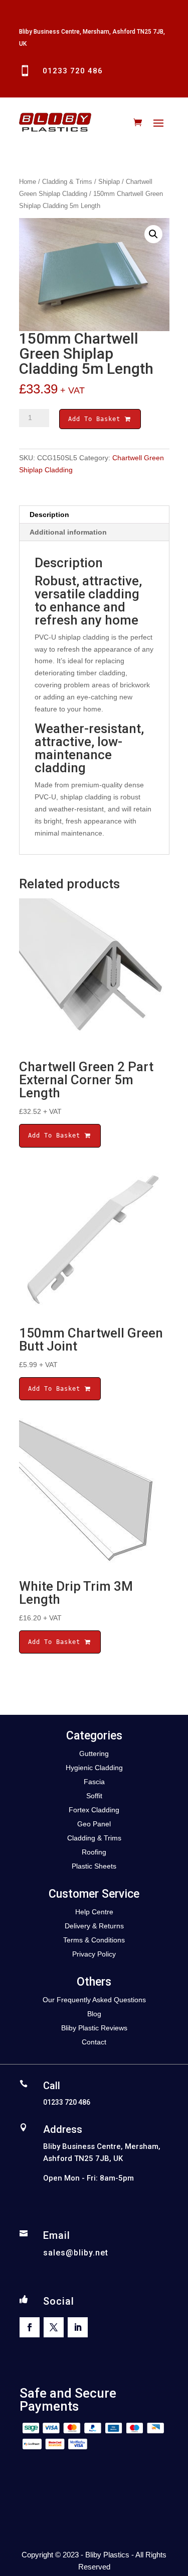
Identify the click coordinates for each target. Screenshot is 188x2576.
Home (28, 182)
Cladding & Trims (67, 182)
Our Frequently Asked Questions (94, 2000)
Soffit (94, 1796)
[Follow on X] (54, 2327)
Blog (94, 2014)
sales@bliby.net (76, 2253)
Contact (94, 2042)
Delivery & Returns (94, 1926)
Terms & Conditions (94, 1940)
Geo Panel (94, 1824)
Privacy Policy (94, 1954)
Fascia (94, 1782)
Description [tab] (49, 514)
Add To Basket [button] (56, 1136)
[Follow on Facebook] (30, 2327)
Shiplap (109, 182)
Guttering (94, 1754)
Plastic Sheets (94, 1866)
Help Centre (94, 1912)
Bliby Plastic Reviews (94, 2028)
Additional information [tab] (68, 532)
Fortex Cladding (94, 1810)
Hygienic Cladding (94, 1768)
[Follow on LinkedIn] (78, 2327)
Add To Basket (96, 419)
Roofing (94, 1852)
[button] (153, 234)
